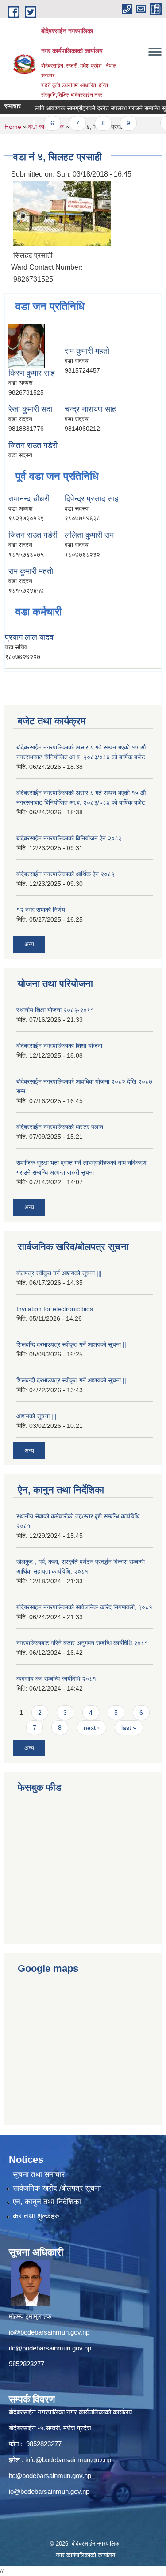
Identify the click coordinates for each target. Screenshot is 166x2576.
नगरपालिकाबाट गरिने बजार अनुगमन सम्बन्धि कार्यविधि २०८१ (82, 1643)
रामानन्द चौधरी (29, 499)
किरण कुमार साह (32, 373)
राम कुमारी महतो (87, 351)
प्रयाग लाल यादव (29, 637)
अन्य (29, 944)
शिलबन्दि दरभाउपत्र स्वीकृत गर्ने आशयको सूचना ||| (72, 1344)
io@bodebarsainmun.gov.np (49, 2332)
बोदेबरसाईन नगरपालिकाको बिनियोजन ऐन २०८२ (69, 838)
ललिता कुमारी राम (89, 535)
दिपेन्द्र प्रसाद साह (92, 499)
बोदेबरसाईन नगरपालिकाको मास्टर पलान (60, 1127)
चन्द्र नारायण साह (90, 409)
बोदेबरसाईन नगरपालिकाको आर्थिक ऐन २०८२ (66, 874)
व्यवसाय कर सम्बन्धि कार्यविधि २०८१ (56, 1679)
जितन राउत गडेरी (33, 445)
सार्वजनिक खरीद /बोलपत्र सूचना (57, 2188)
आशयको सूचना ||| (37, 1416)
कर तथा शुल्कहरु (36, 2216)
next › (92, 1728)
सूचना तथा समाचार (39, 2175)
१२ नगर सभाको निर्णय (41, 910)
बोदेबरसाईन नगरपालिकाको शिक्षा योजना (59, 1046)
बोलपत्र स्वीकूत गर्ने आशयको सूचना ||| (59, 1273)
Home (13, 127)
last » (129, 1728)
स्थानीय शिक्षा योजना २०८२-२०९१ (55, 1010)
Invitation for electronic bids (55, 1309)
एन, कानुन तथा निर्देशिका (47, 2202)
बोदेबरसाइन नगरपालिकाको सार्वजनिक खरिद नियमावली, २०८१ (84, 1607)
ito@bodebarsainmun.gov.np (50, 2348)
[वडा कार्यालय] (62, 213)
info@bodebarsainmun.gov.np (68, 2460)
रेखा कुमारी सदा (30, 409)
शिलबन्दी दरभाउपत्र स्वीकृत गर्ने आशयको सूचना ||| (72, 1380)
